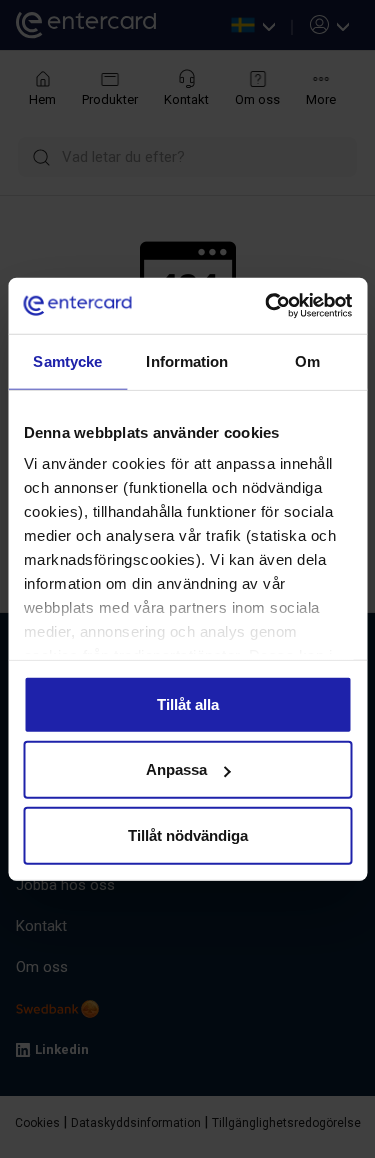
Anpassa (176, 769)
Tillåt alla (188, 703)
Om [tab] (307, 360)
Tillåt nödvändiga (188, 834)
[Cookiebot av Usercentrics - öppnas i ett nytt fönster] (267, 306)
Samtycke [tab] (67, 360)
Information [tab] (187, 360)
